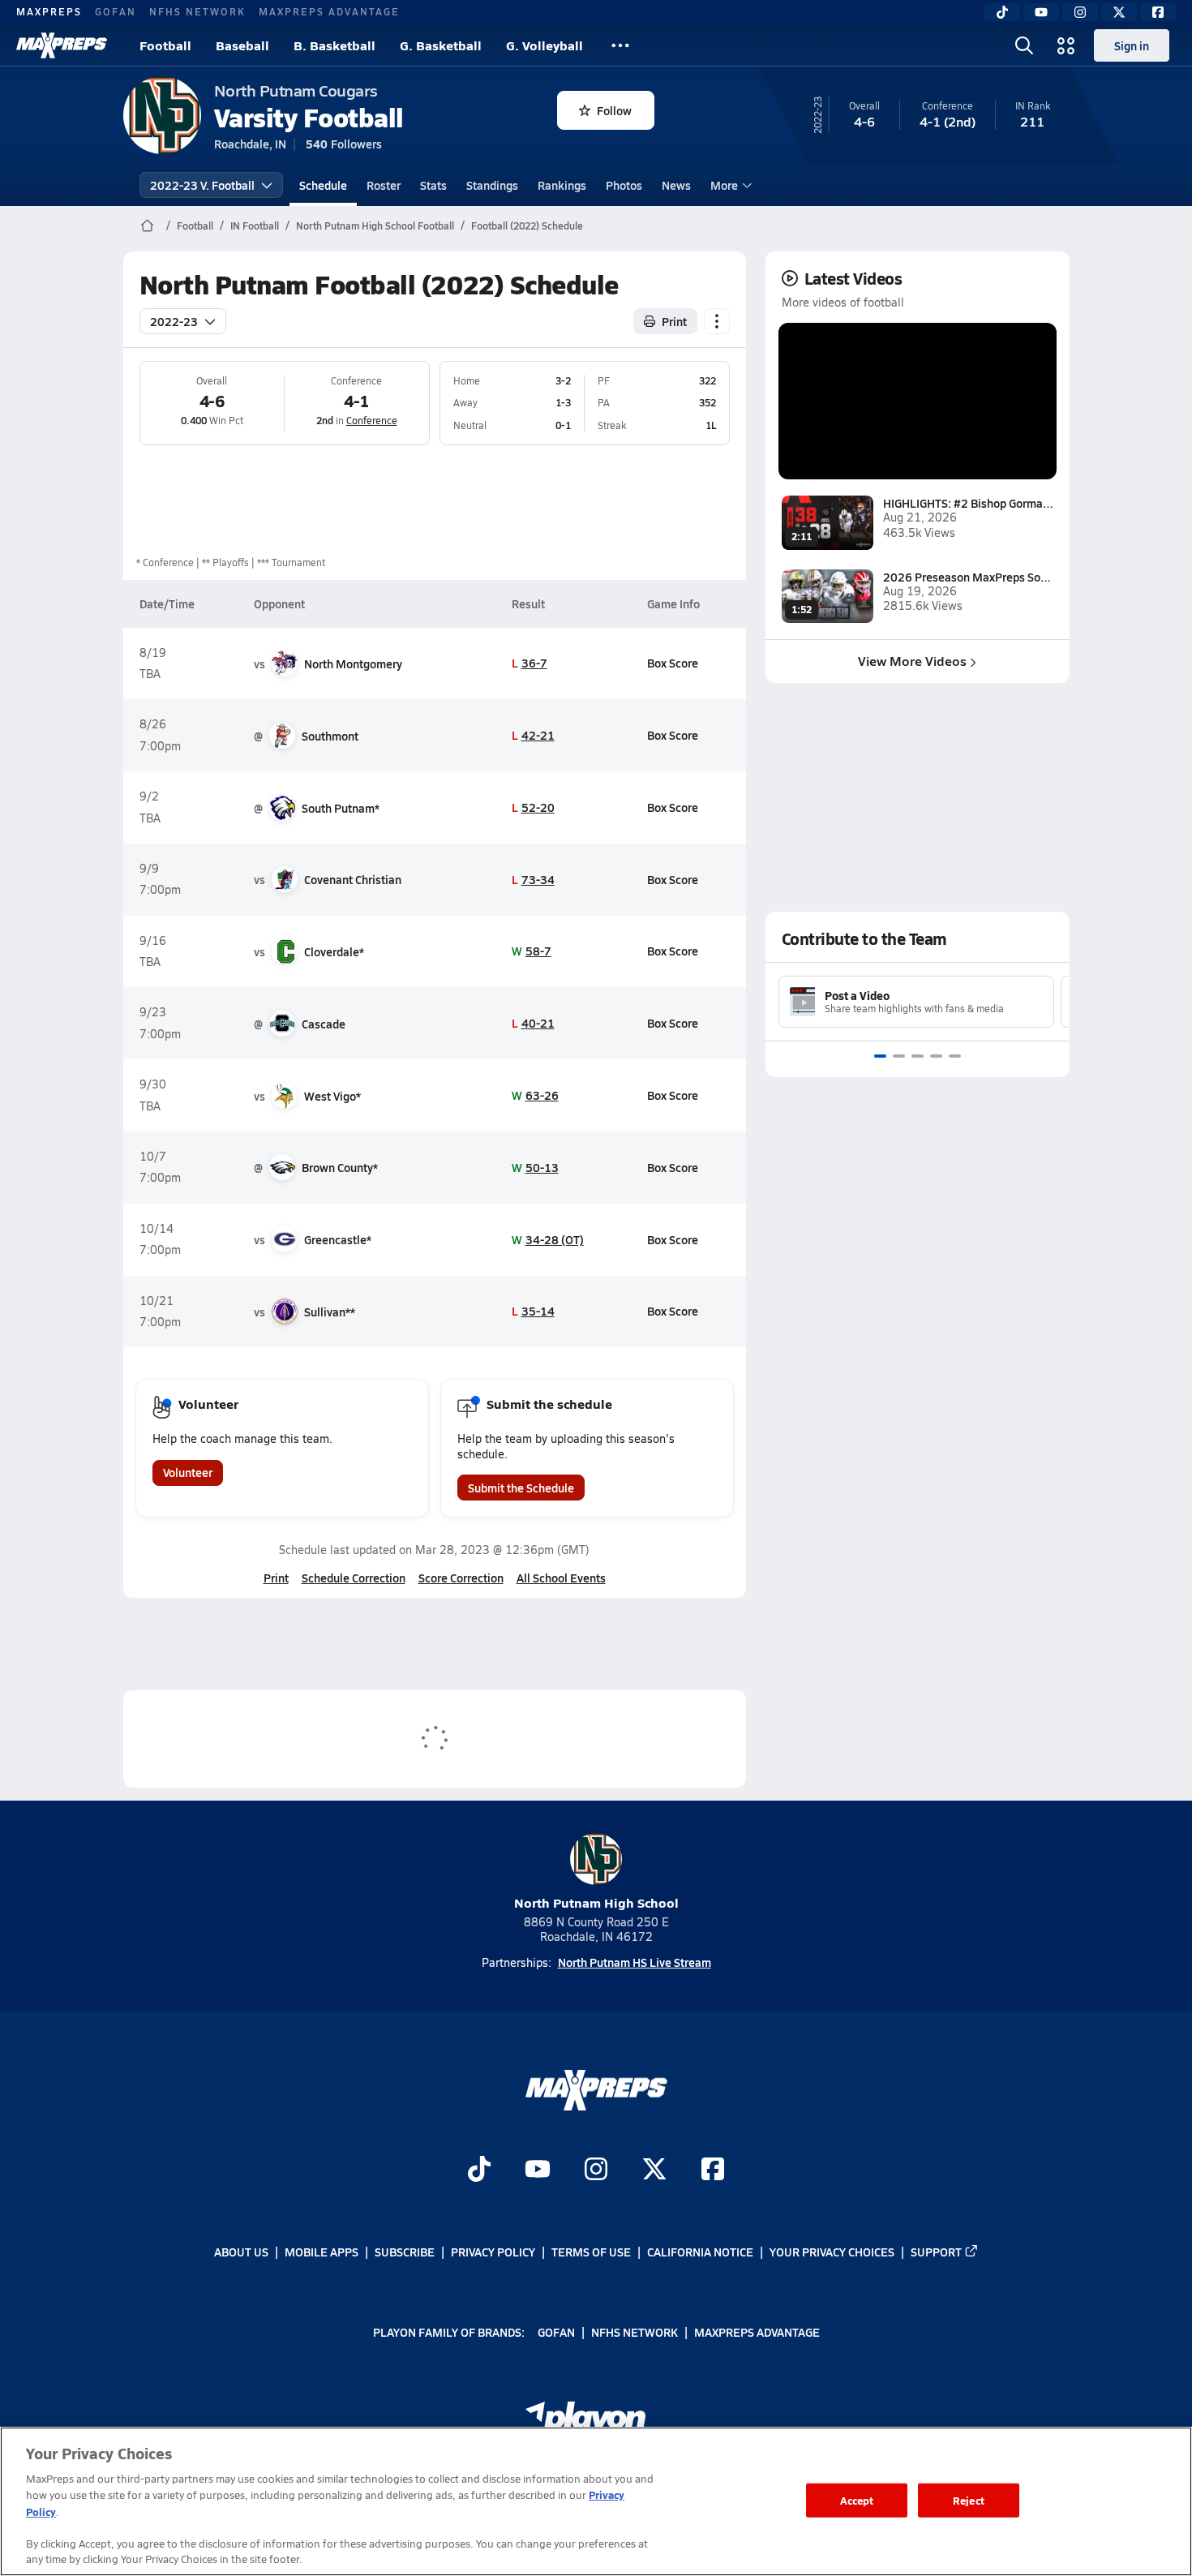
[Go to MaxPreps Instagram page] (596, 2170)
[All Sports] (620, 45)
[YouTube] (1041, 12)
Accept (857, 2500)
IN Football (255, 225)
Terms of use (591, 2252)
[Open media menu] (1066, 45)
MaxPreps (49, 11)
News (676, 185)
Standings (492, 185)
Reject (969, 2500)
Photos (624, 185)
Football (165, 45)
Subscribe (405, 2252)
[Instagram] (1080, 12)
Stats (433, 185)
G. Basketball (441, 45)
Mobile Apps (322, 2252)
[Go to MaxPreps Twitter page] (654, 2170)
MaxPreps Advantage (329, 11)
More (724, 185)
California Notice (700, 2252)
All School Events (561, 1578)
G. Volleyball (545, 45)
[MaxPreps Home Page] (147, 225)
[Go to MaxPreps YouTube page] (538, 2170)
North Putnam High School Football (375, 225)
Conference (372, 420)
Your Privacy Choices (832, 2252)
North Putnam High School (596, 1902)
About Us (241, 2252)
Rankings (562, 185)
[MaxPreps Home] (62, 45)
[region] (596, 2501)
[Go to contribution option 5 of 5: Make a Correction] (955, 1056)
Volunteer (188, 1472)
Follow (614, 110)
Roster (384, 185)
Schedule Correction (354, 1578)
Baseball (242, 45)
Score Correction (461, 1578)
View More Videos (912, 661)
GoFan (116, 11)
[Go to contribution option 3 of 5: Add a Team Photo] (918, 1056)
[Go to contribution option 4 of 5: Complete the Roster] (936, 1056)
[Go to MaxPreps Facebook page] (713, 2170)
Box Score (673, 663)
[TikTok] (1002, 12)
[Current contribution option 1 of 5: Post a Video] (880, 1056)
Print (674, 321)
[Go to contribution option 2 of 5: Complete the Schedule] (899, 1056)
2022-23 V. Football (202, 185)
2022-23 (174, 321)
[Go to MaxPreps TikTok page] (479, 2170)
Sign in (1132, 45)
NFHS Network (197, 11)
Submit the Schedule (521, 1488)
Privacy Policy (493, 2252)
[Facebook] (1158, 12)
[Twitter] (1119, 12)
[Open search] (1024, 45)
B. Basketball (334, 45)
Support (936, 2252)
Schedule (323, 185)
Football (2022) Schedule (527, 225)
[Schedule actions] (717, 321)
